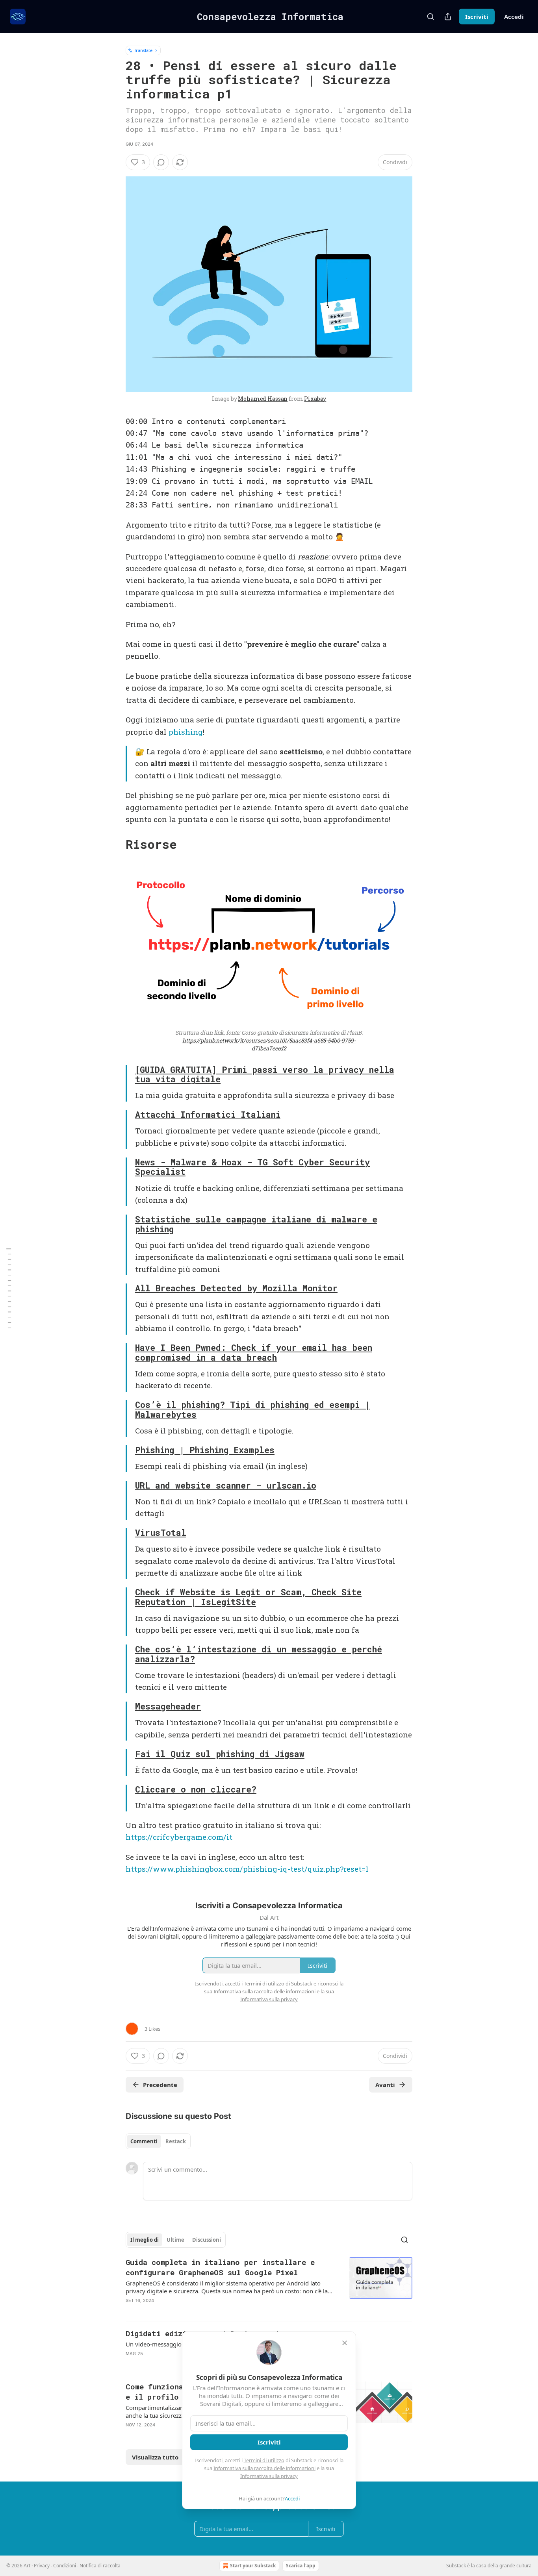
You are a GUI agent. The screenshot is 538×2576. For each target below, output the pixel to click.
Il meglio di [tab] (145, 2240)
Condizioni (65, 2566)
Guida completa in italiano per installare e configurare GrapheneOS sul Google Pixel (220, 2267)
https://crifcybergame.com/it (179, 1837)
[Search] (430, 17)
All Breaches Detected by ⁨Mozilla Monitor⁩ (236, 1288)
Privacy (42, 2566)
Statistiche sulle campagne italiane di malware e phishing (256, 1224)
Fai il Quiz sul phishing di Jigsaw (220, 1754)
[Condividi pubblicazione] (448, 17)
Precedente (160, 2085)
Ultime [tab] (175, 2240)
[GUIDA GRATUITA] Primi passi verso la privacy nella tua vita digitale (265, 1075)
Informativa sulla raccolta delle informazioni (264, 2468)
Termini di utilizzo (264, 2460)
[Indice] (9, 1288)
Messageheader (168, 1706)
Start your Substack (253, 2566)
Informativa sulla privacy (269, 2476)
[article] (269, 2286)
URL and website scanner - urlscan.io (226, 1485)
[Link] (115, 844)
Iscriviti (477, 17)
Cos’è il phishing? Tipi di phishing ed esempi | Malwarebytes (252, 1410)
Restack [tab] (176, 2141)
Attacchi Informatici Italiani (208, 1115)
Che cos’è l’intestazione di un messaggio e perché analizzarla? (259, 1654)
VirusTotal (161, 1533)
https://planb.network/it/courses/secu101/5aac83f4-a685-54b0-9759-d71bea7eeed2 (269, 1044)
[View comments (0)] (161, 162)
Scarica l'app (301, 2566)
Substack (456, 2566)
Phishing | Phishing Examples (205, 1450)
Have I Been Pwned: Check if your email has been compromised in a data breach (254, 1353)
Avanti (385, 2085)
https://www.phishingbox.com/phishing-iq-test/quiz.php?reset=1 (247, 1869)
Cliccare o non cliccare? (196, 1789)
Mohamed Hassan (263, 399)
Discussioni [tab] (207, 2240)
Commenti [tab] (144, 2141)
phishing (186, 732)
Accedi (514, 17)
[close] (345, 2343)
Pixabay (315, 399)
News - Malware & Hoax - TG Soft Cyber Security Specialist (252, 1167)
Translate (143, 50)
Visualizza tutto (155, 2457)
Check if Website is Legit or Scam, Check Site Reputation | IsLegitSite (248, 1597)
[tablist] (158, 2141)
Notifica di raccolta (100, 2566)
